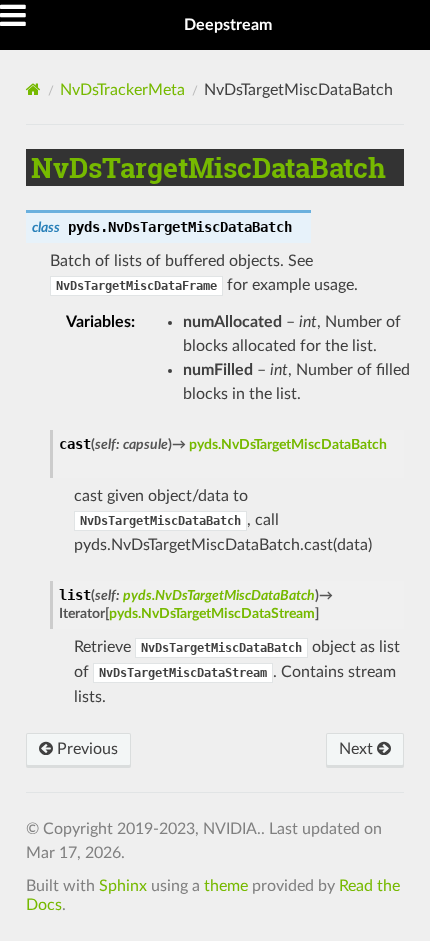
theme (226, 886)
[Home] (33, 89)
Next (358, 749)
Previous (85, 749)
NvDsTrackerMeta (122, 90)
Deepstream (228, 25)
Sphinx (123, 886)
